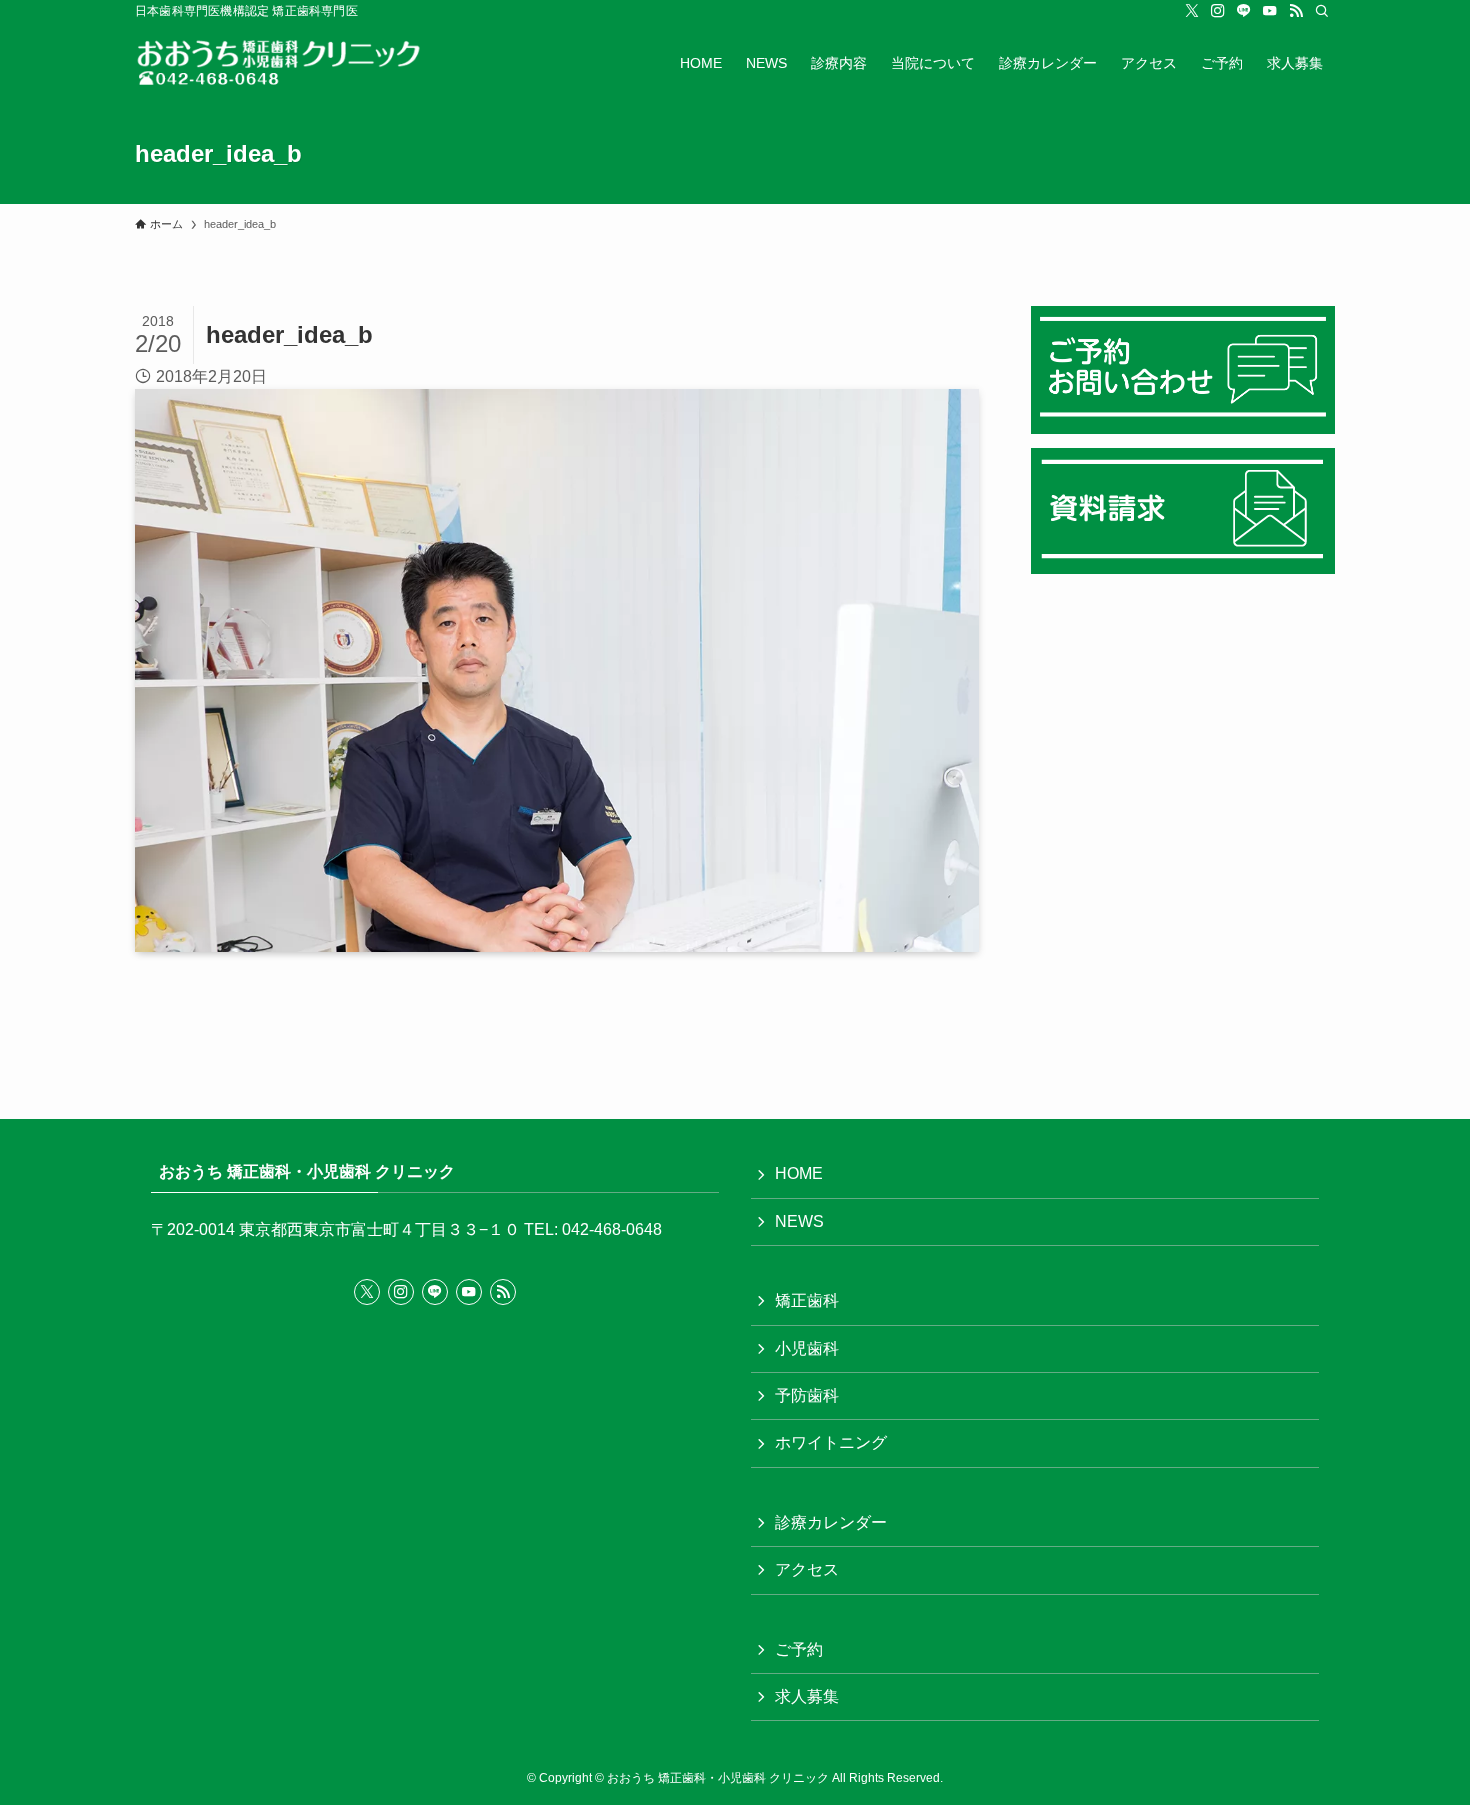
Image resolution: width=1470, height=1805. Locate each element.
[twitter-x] (1192, 11)
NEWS (799, 1221)
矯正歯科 (807, 1300)
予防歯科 (807, 1395)
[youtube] (1270, 11)
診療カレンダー (831, 1522)
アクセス (807, 1569)
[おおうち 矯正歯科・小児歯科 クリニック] (293, 63)
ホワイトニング (831, 1442)
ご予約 (799, 1649)
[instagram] (1218, 11)
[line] (1244, 11)
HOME (799, 1173)
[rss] (1296, 11)
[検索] (1322, 11)
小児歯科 (807, 1348)
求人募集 (807, 1696)
